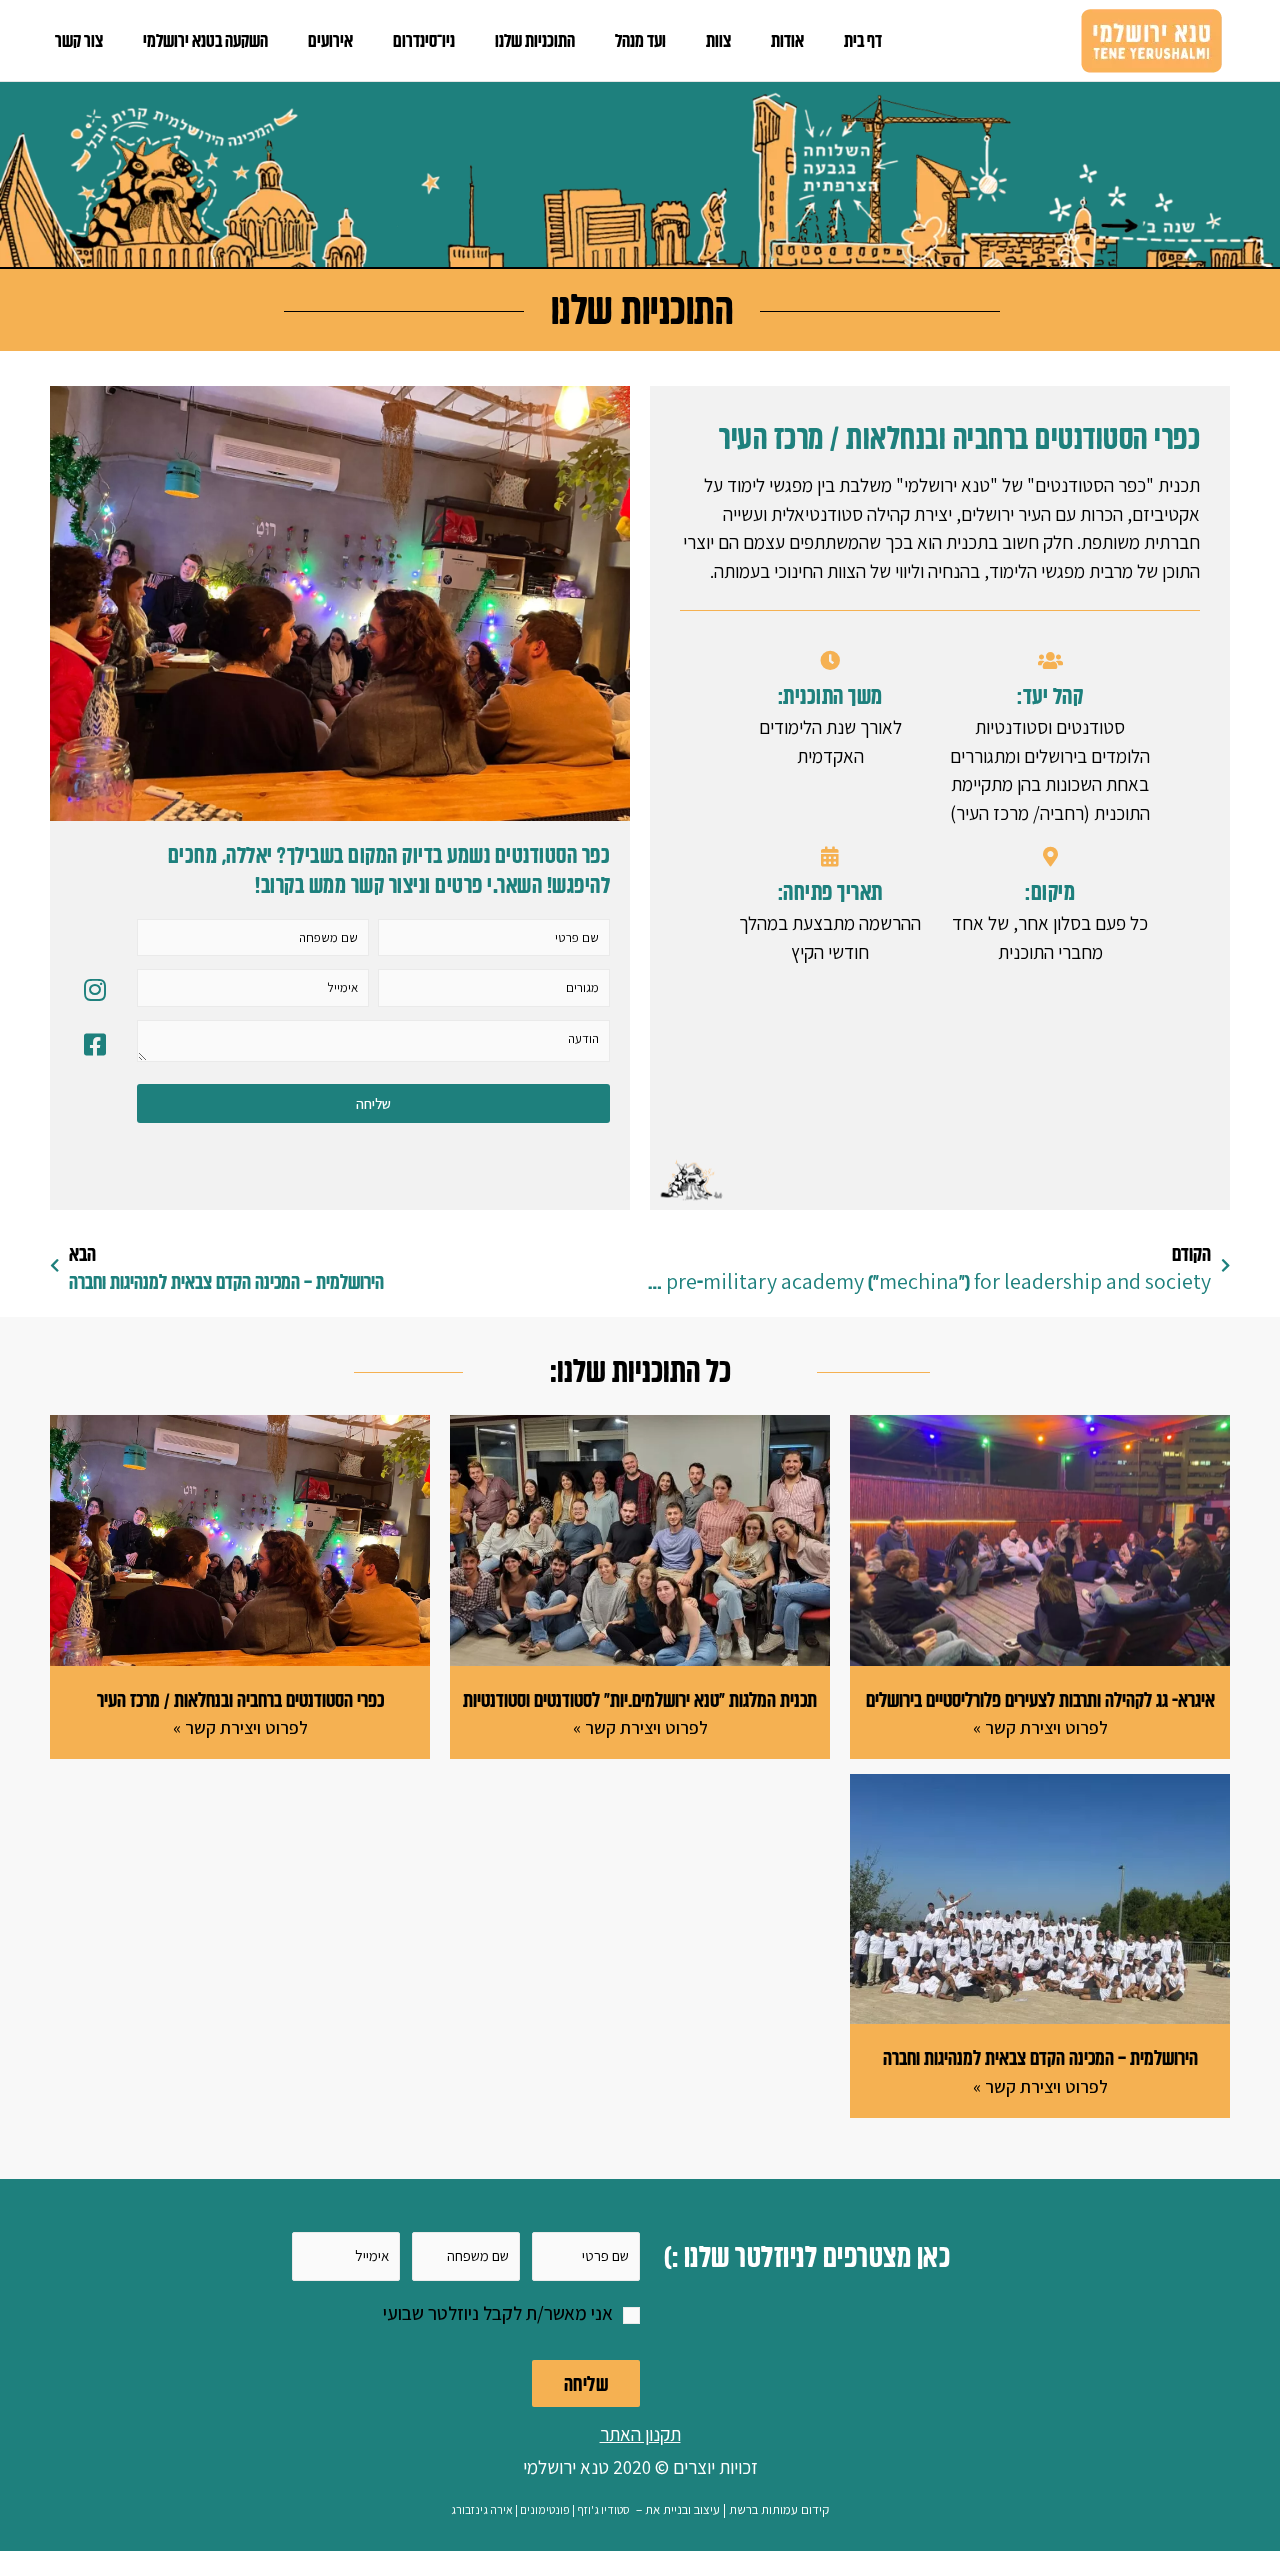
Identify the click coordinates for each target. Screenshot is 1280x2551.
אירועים (330, 41)
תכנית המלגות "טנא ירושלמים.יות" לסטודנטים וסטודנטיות (640, 1700)
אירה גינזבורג (482, 2509)
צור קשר (79, 41)
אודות (787, 41)
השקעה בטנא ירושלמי (205, 41)
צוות (718, 41)
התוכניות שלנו (535, 41)
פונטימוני (548, 2509)
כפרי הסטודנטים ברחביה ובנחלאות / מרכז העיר (240, 1700)
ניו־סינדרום (424, 41)
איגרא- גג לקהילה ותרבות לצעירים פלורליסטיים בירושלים (1040, 1700)
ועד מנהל (640, 41)
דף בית (863, 41)
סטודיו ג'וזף (603, 2509)
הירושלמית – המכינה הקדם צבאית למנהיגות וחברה (1040, 2058)
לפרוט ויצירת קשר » (1040, 1727)
